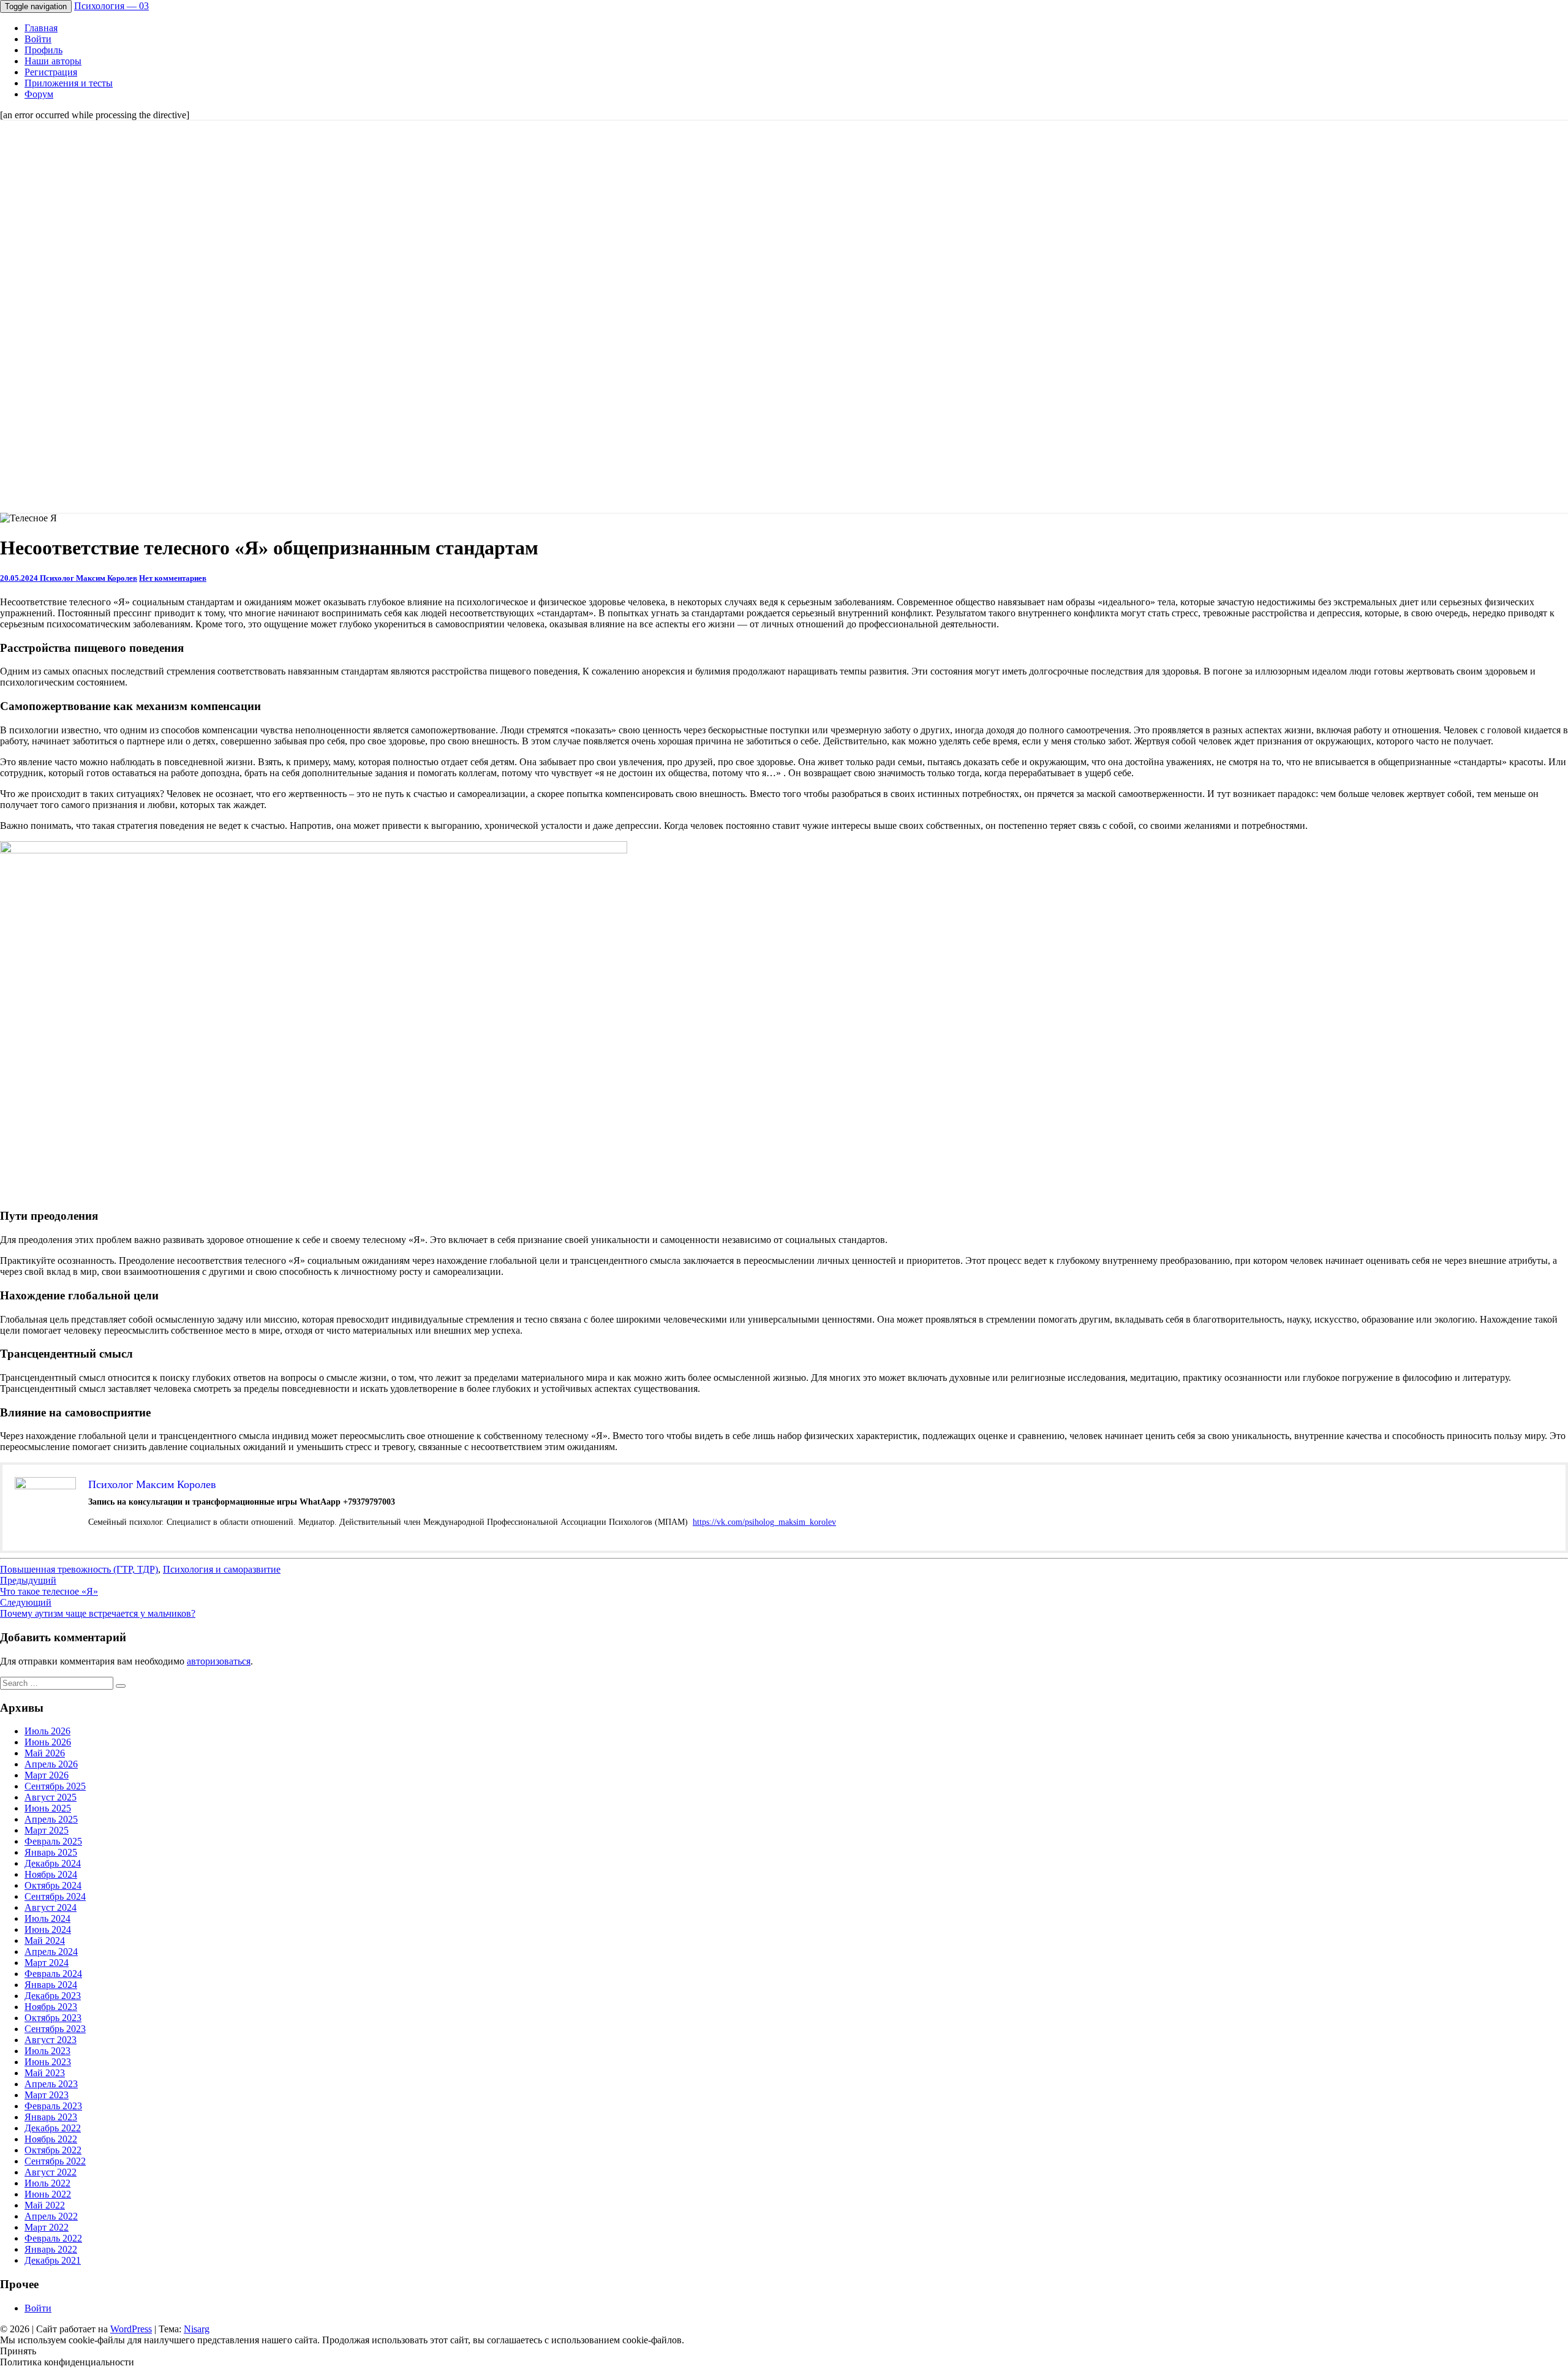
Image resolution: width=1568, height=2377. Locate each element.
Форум (39, 94)
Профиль (43, 50)
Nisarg (197, 2329)
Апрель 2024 (51, 1952)
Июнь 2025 (48, 1808)
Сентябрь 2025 (55, 1786)
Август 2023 (51, 2040)
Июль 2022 (47, 2183)
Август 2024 (51, 1907)
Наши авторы (53, 61)
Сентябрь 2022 (55, 2161)
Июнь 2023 (48, 2062)
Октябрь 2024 (53, 1885)
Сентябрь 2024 (55, 1896)
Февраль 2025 (53, 1841)
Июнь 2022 (48, 2194)
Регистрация (51, 72)
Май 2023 (45, 2073)
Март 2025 (47, 1830)
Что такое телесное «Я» (49, 1586)
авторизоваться (219, 1661)
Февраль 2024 (53, 1974)
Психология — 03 (111, 6)
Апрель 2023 (51, 2084)
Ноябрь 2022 (51, 2139)
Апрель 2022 (51, 2216)
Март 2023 (47, 2095)
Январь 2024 (51, 1985)
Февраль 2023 (53, 2106)
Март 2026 (47, 1775)
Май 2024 (45, 1941)
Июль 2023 (47, 2051)
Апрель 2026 (51, 1764)
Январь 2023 (51, 2117)
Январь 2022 (51, 2249)
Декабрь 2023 (53, 1996)
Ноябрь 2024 (51, 1874)
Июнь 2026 (48, 1742)
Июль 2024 (47, 1918)
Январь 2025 (51, 1852)
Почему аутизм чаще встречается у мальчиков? (98, 1608)
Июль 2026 (47, 1731)
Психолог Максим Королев (89, 578)
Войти (38, 39)
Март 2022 (47, 2227)
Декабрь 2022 (53, 2128)
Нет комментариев (173, 578)
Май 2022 (45, 2205)
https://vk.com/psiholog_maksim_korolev (764, 1522)
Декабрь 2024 (53, 1863)
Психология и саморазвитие (222, 1569)
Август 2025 (51, 1797)
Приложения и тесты (69, 83)
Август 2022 (51, 2172)
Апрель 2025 (51, 1819)
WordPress (131, 2329)
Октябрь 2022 (53, 2150)
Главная (41, 28)
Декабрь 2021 (53, 2260)
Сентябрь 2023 (55, 2029)
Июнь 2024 (48, 1929)
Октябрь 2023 (53, 2018)
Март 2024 (47, 1963)
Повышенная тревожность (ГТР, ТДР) (79, 1569)
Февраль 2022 (53, 2238)
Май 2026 (45, 1753)
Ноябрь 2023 (51, 2007)
